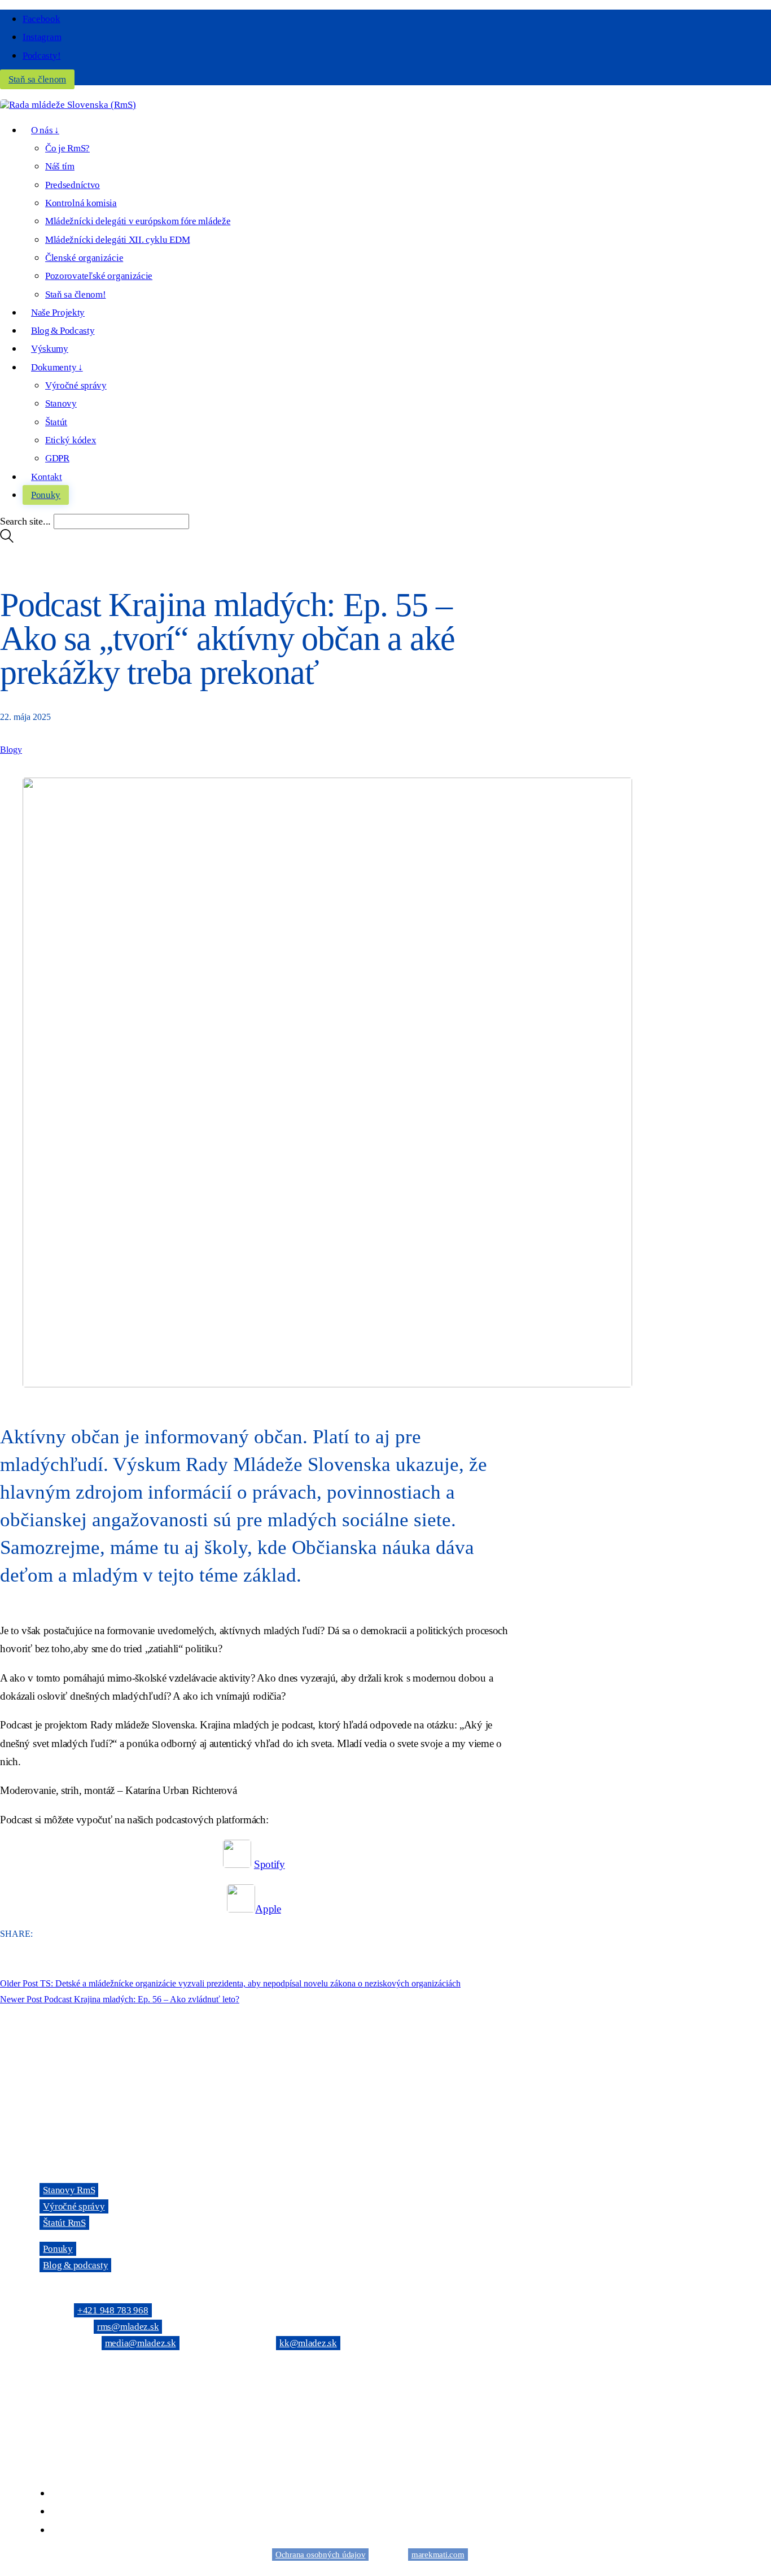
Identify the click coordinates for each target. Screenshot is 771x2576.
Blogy (11, 750)
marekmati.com (438, 2555)
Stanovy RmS (69, 2190)
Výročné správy (74, 2206)
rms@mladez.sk (128, 2327)
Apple (268, 1909)
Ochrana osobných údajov (320, 2555)
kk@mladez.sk (308, 2343)
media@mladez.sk (141, 2343)
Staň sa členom (37, 79)
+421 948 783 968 (113, 2310)
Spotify (270, 1864)
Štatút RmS (64, 2223)
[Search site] (7, 540)
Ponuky (58, 2249)
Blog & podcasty (75, 2265)
